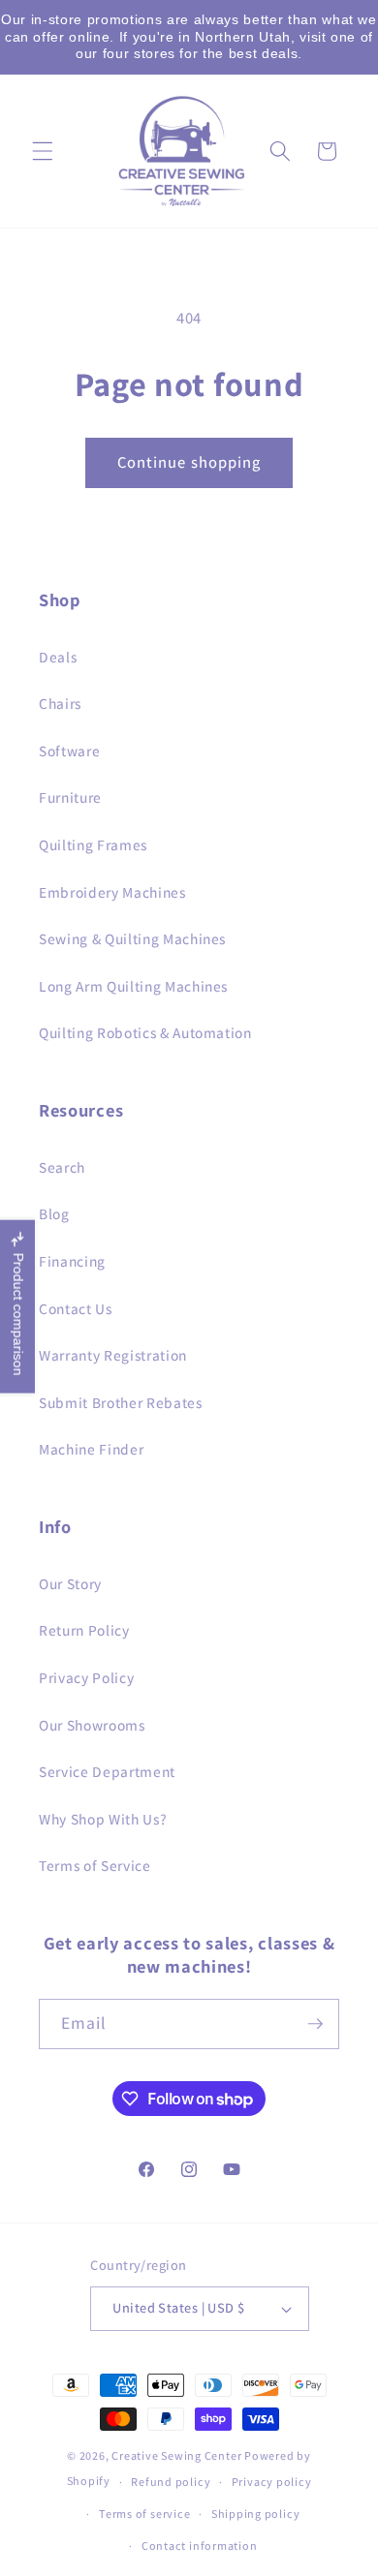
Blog (54, 1213)
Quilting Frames (93, 844)
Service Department (107, 1771)
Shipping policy (256, 2514)
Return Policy (84, 1630)
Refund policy (171, 2482)
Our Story (70, 1583)
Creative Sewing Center (176, 2455)
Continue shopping (189, 462)
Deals (58, 657)
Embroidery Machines (112, 892)
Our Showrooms (92, 1725)
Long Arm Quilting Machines (133, 986)
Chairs (60, 703)
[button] (43, 151)
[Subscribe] (315, 2024)
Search (62, 1167)
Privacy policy (272, 2482)
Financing (72, 1261)
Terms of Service (95, 1865)
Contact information (200, 2545)
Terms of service (144, 2514)
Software (69, 751)
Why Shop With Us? (103, 1819)
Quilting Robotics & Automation (145, 1032)
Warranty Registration (113, 1355)
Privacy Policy (86, 1677)
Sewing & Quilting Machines (132, 938)
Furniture (70, 797)
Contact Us (76, 1308)
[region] (189, 37)
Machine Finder (91, 1449)
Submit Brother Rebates (121, 1402)
